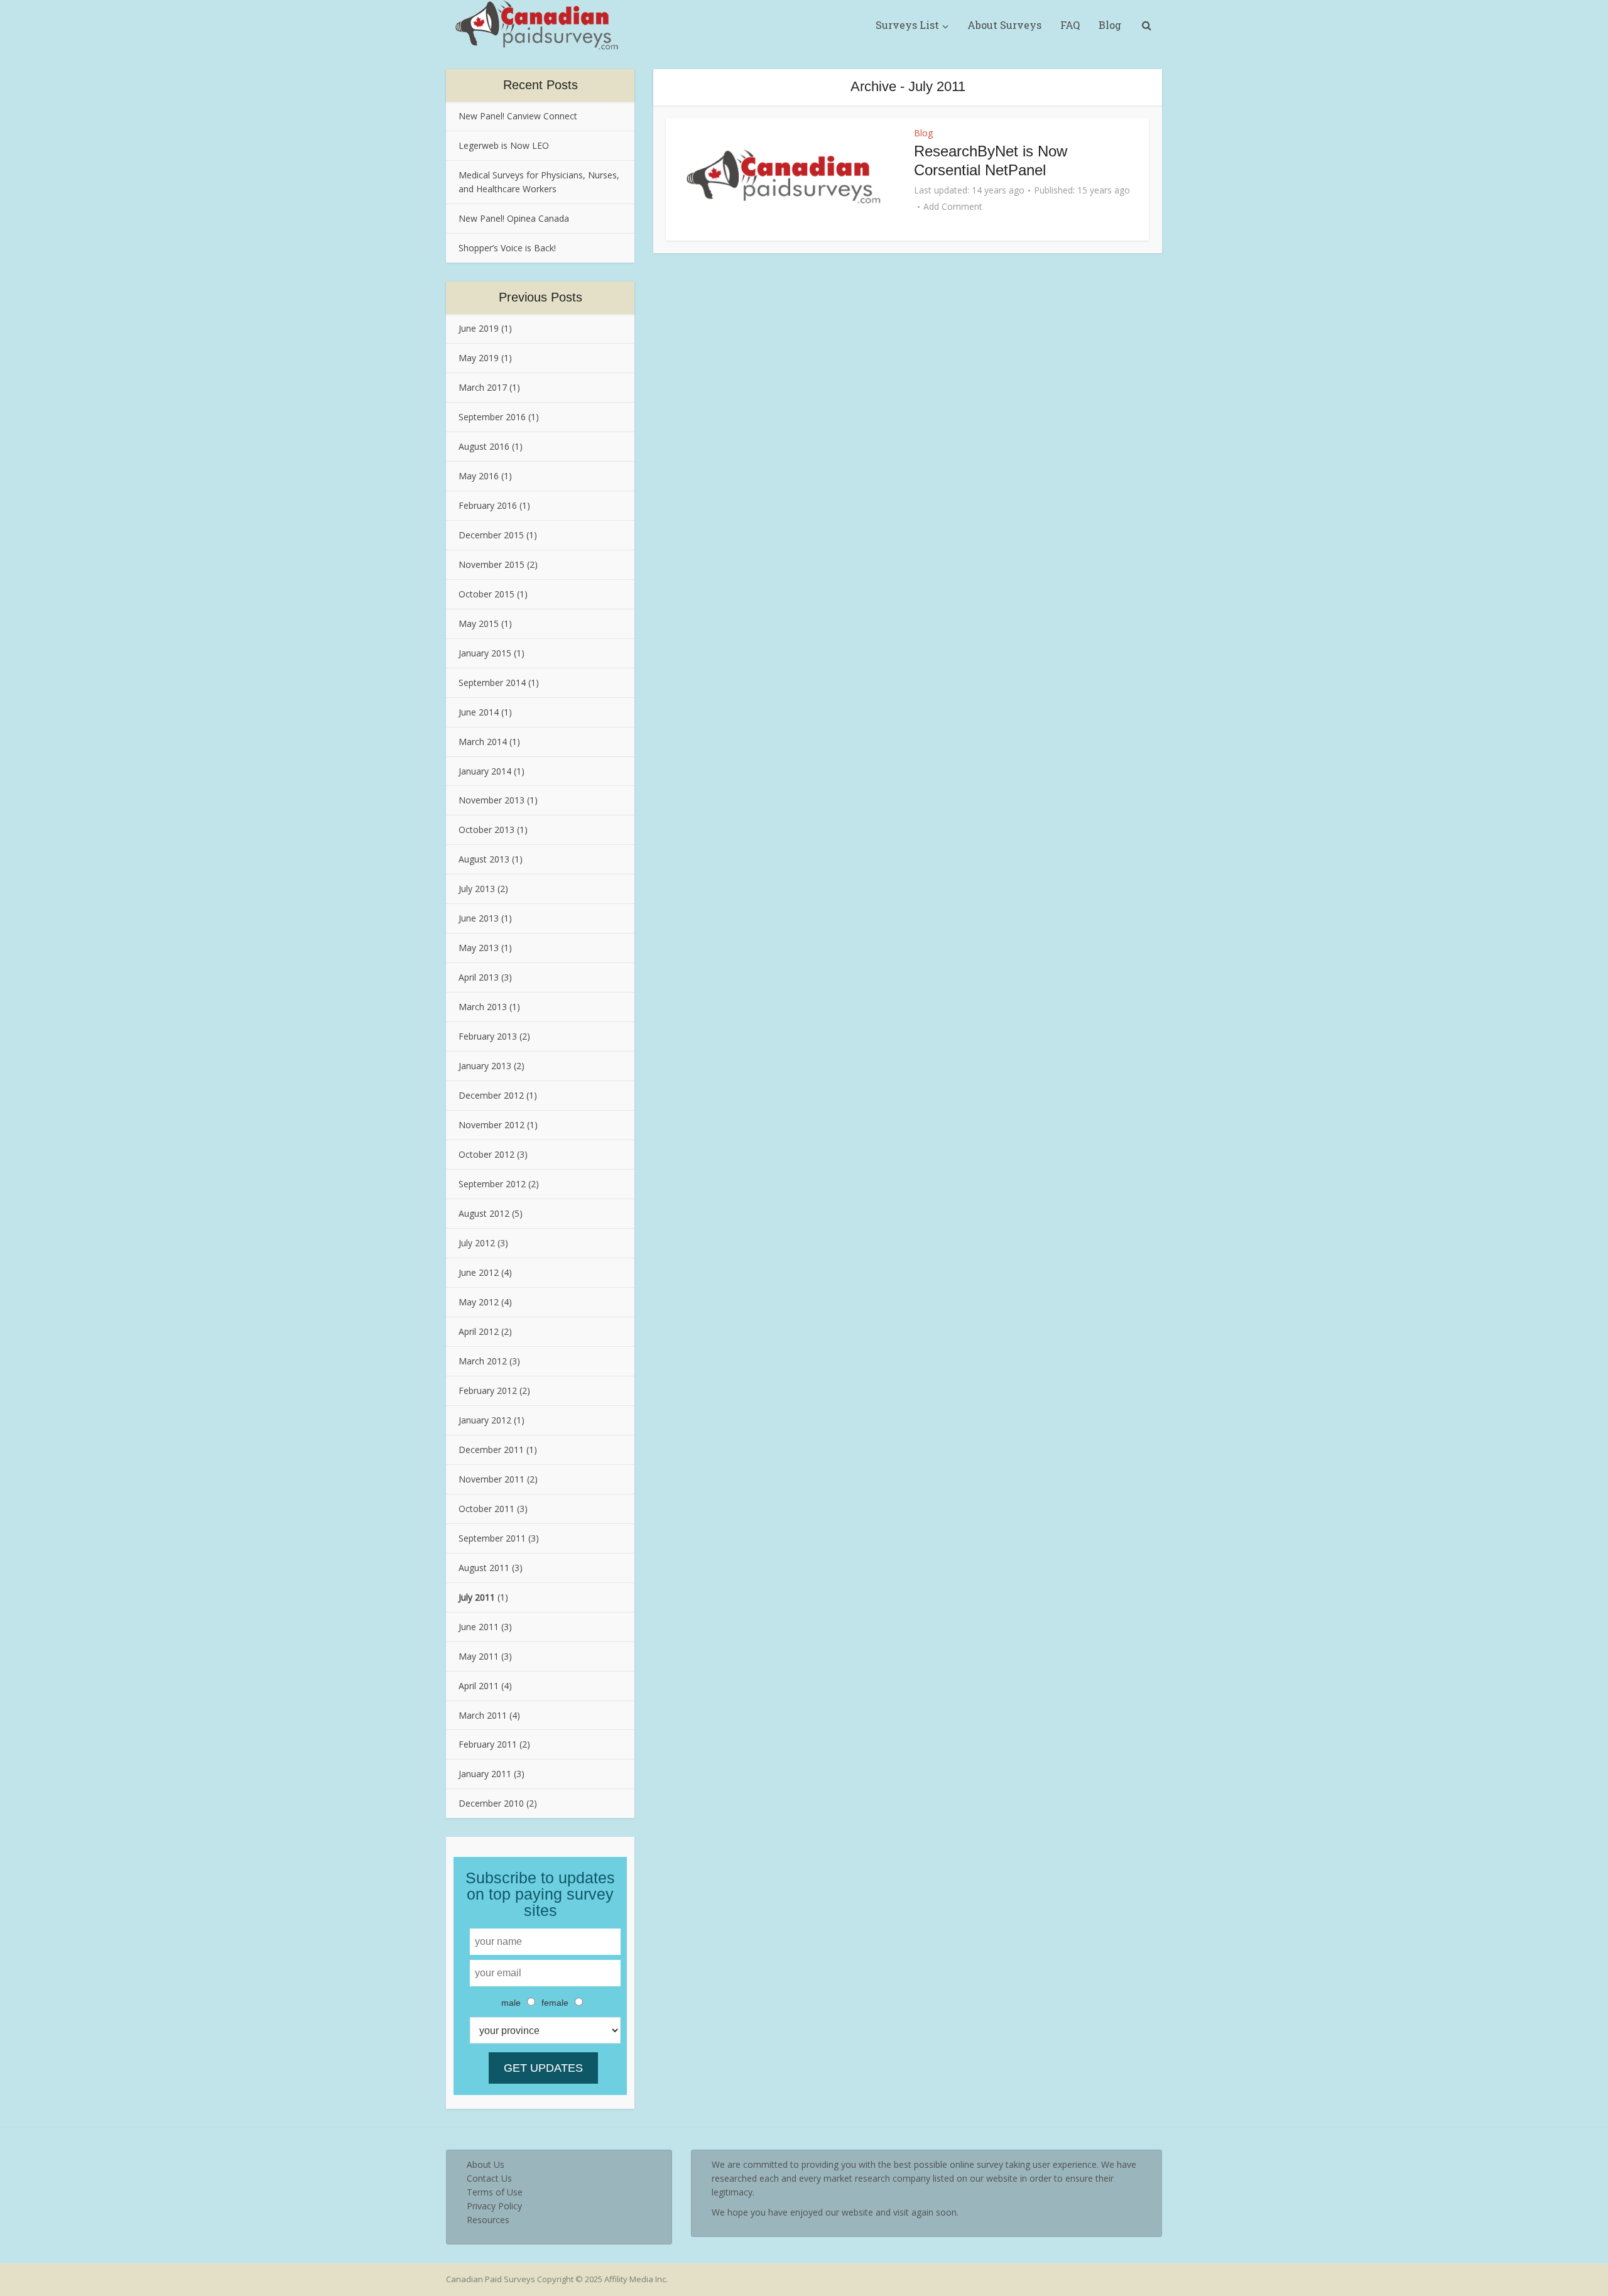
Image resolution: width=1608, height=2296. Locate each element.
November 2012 (492, 1125)
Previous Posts (541, 297)
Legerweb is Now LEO (504, 145)
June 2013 (479, 918)
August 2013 (484, 859)
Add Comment (953, 207)
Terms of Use (495, 2192)
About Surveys (1004, 25)
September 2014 (492, 683)
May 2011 (479, 1656)
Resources (488, 2220)
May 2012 (479, 1302)
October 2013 (486, 830)
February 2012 (488, 1390)
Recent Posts (541, 85)
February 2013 (488, 1036)
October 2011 (486, 1509)
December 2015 (491, 535)
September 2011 (492, 1538)
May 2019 (479, 358)
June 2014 (479, 712)
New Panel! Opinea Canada (514, 218)
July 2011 (477, 1597)
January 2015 (485, 653)
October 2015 (486, 594)
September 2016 (492, 417)
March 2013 (483, 1007)
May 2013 (479, 948)
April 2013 (479, 977)
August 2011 (484, 1568)
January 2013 (485, 1066)
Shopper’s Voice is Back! (507, 248)
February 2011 (488, 1744)
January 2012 (485, 1420)
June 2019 (479, 328)
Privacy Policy (494, 2206)
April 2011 (479, 1686)
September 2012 (492, 1184)
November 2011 (492, 1479)
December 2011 (491, 1450)
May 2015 (479, 623)
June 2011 (479, 1627)
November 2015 (492, 564)
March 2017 (483, 387)
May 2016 (479, 476)
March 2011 (483, 1715)
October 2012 (486, 1154)
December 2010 (491, 1803)
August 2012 (484, 1213)
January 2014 (485, 771)
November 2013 (492, 800)
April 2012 (479, 1331)
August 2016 (484, 446)
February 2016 (488, 505)
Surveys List (907, 25)
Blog (1110, 25)
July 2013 (477, 889)
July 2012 (477, 1243)
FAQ (1070, 25)
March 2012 (483, 1361)
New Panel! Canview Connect (518, 116)
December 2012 (491, 1095)
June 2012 (479, 1272)
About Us (486, 2164)
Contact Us (489, 2178)
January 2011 (485, 1774)
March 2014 (483, 742)
